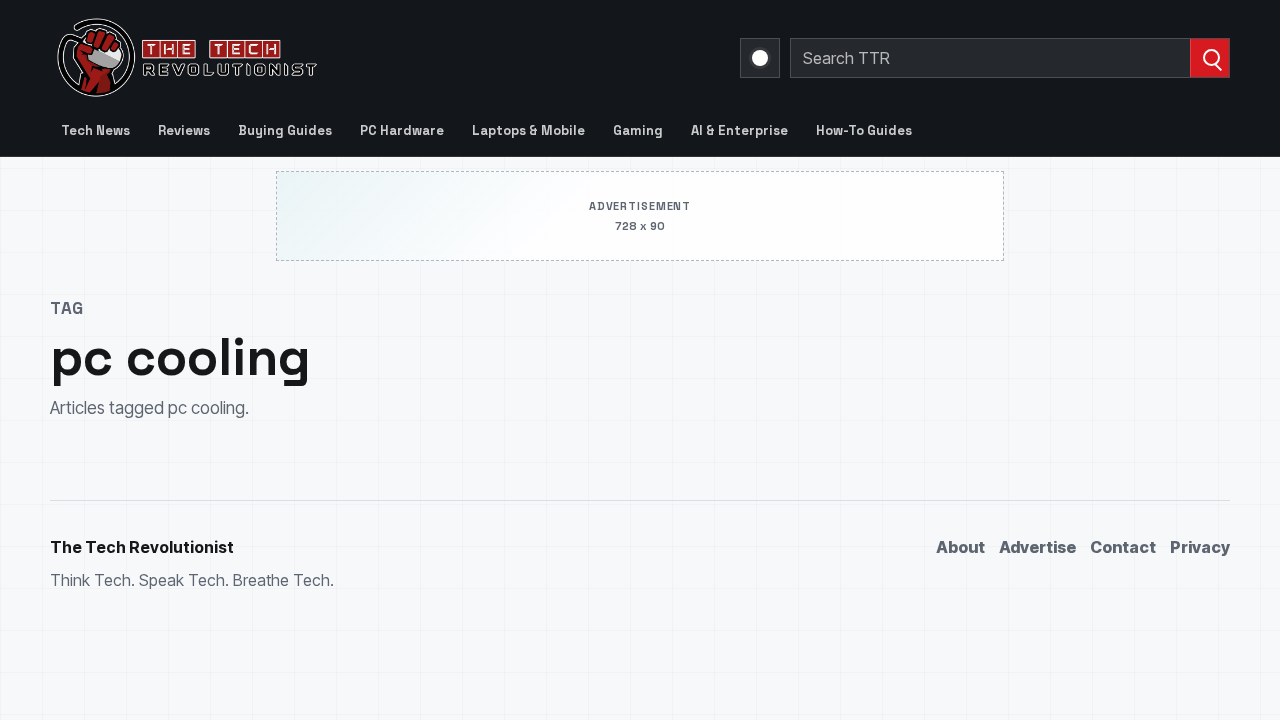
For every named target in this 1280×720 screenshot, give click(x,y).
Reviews (184, 130)
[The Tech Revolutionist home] (330, 58)
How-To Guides (864, 130)
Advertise (1037, 547)
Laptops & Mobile (528, 130)
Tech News (95, 130)
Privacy (1200, 547)
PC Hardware (402, 130)
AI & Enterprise (739, 130)
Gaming (638, 130)
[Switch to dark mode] (760, 58)
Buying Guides (285, 130)
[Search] (1209, 58)
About (960, 547)
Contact (1123, 547)
